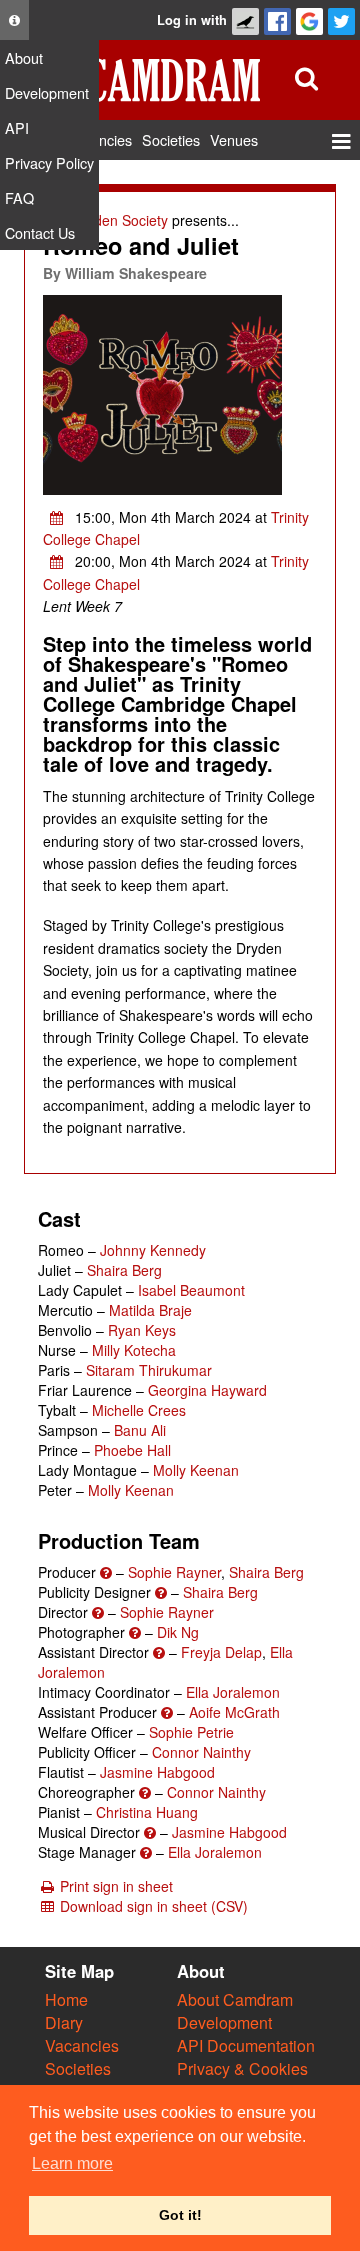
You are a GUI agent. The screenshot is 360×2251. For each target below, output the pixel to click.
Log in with (192, 20)
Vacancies (82, 2045)
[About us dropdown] (14, 20)
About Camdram (235, 1999)
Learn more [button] (72, 2163)
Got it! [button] (180, 2215)
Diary (64, 2022)
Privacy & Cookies (242, 2068)
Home (66, 1999)
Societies (78, 2068)
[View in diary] (57, 517)
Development (224, 2022)
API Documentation (246, 2045)
